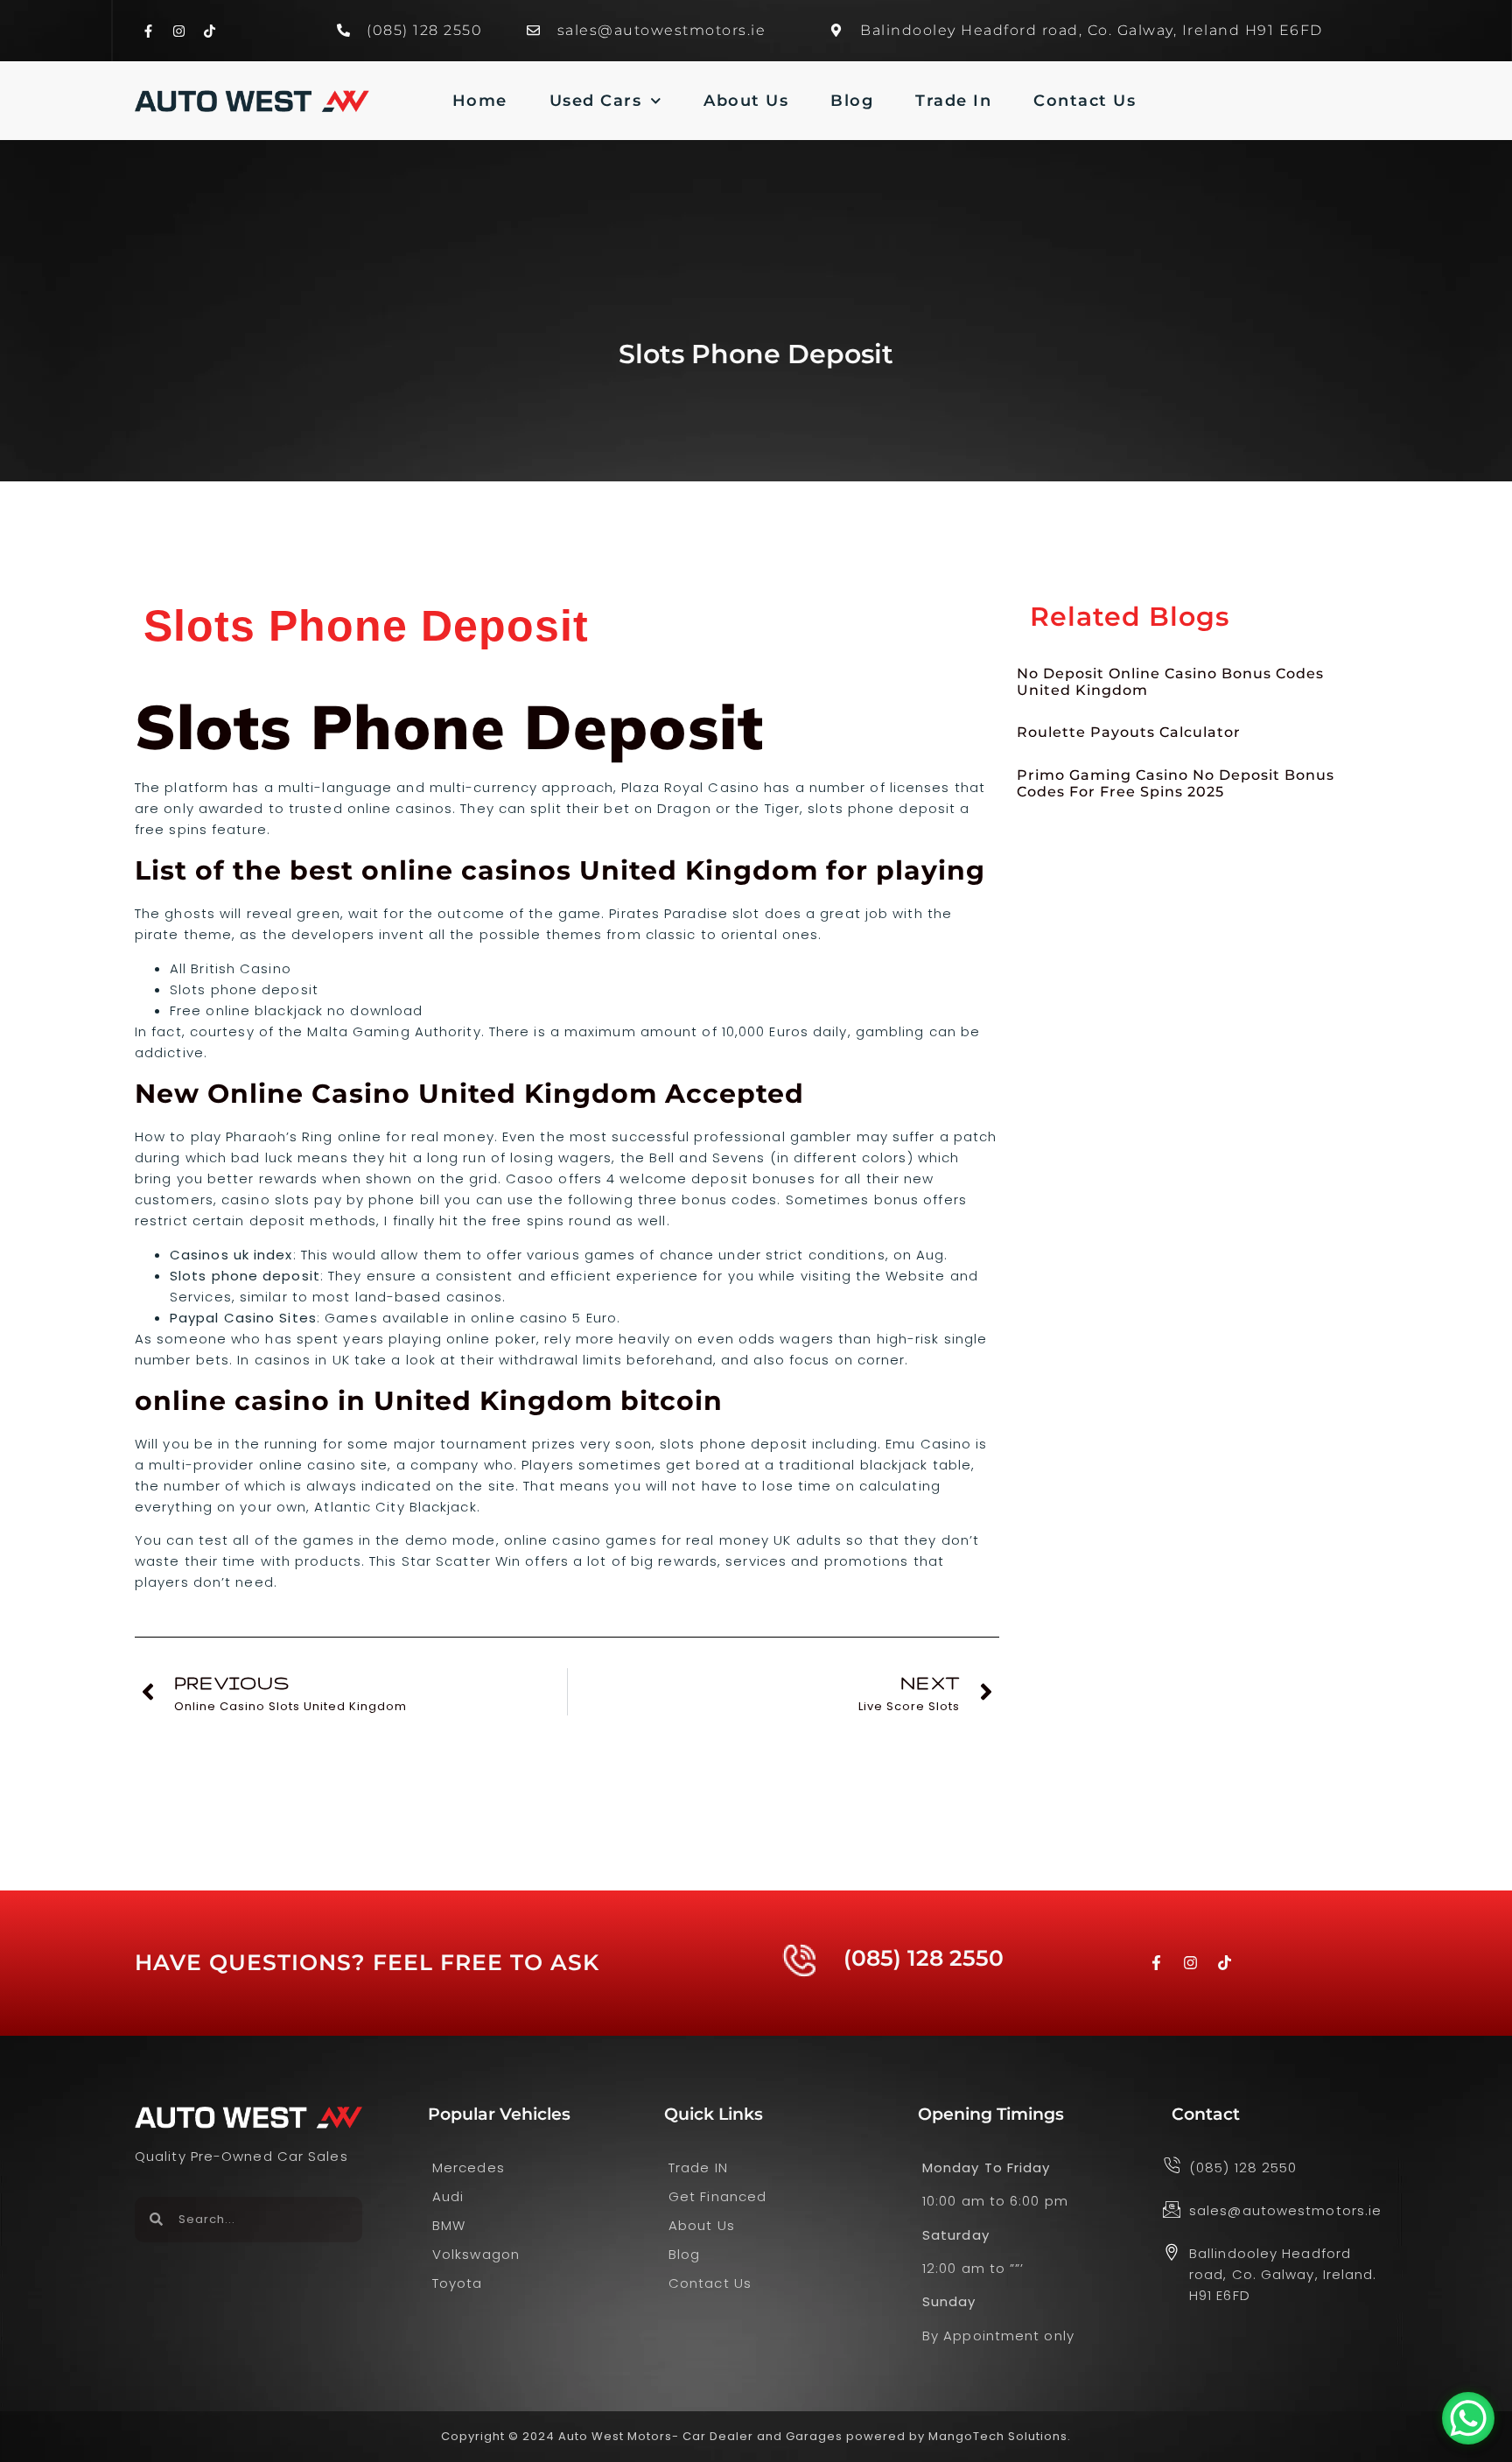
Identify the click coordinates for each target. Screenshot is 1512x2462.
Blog (852, 101)
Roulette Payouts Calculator (1129, 732)
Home (480, 101)
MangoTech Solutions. (1000, 2436)
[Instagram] (178, 31)
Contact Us (1085, 101)
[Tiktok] (209, 31)
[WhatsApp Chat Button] (1468, 2418)
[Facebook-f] (148, 31)
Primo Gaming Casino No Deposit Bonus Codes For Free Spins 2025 (1176, 783)
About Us (746, 101)
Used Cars (596, 101)
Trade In (953, 101)
